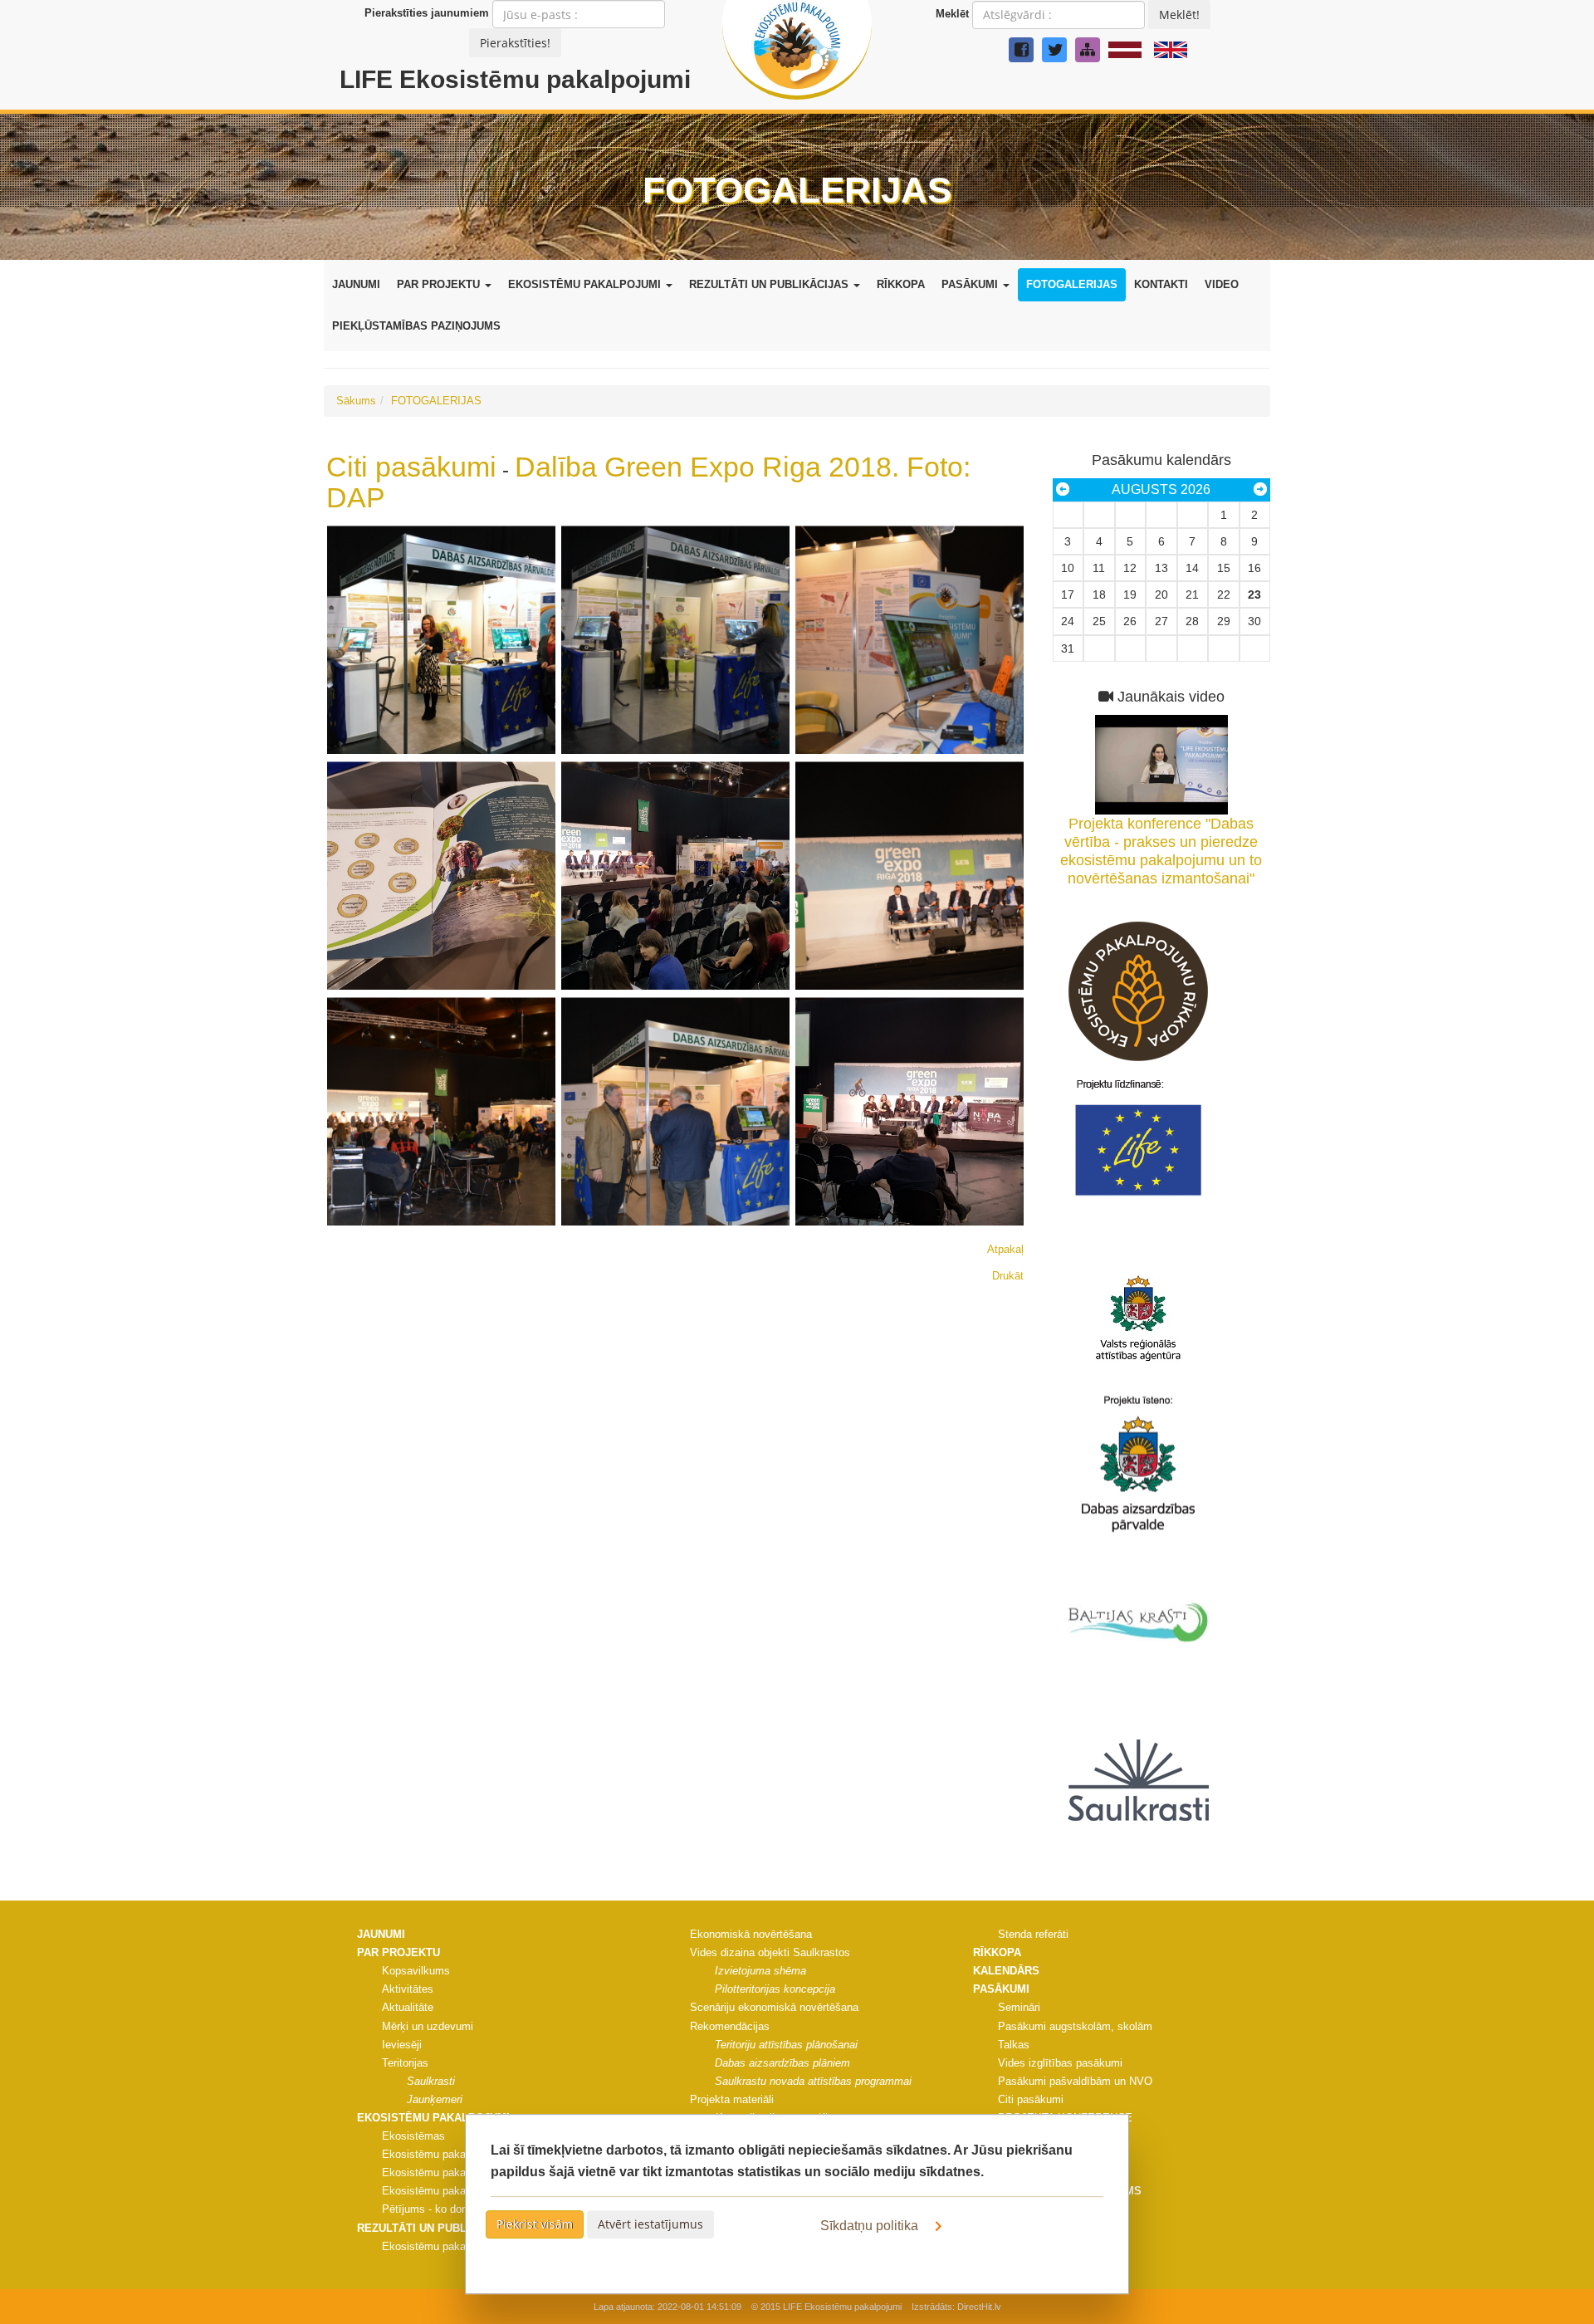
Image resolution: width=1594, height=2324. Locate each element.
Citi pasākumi (411, 467)
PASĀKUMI (971, 284)
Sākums (356, 401)
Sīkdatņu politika (871, 2226)
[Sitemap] (1088, 50)
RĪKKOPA (901, 284)
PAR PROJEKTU (440, 284)
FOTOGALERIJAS (1072, 284)
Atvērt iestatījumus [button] (650, 2224)
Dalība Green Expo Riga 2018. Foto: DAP (648, 482)
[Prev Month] (1063, 490)
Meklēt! (1179, 15)
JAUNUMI (356, 284)
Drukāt (1008, 1276)
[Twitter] (1054, 50)
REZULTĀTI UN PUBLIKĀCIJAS (770, 284)
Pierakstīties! (515, 43)
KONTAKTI (1161, 284)
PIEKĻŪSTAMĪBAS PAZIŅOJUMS (416, 326)
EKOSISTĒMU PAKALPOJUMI (586, 284)
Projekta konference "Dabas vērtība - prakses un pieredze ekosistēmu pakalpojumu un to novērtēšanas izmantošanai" (1161, 851)
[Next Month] (1260, 490)
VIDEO (1222, 284)
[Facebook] (1021, 50)
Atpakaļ (1005, 1249)
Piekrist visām (535, 2224)
